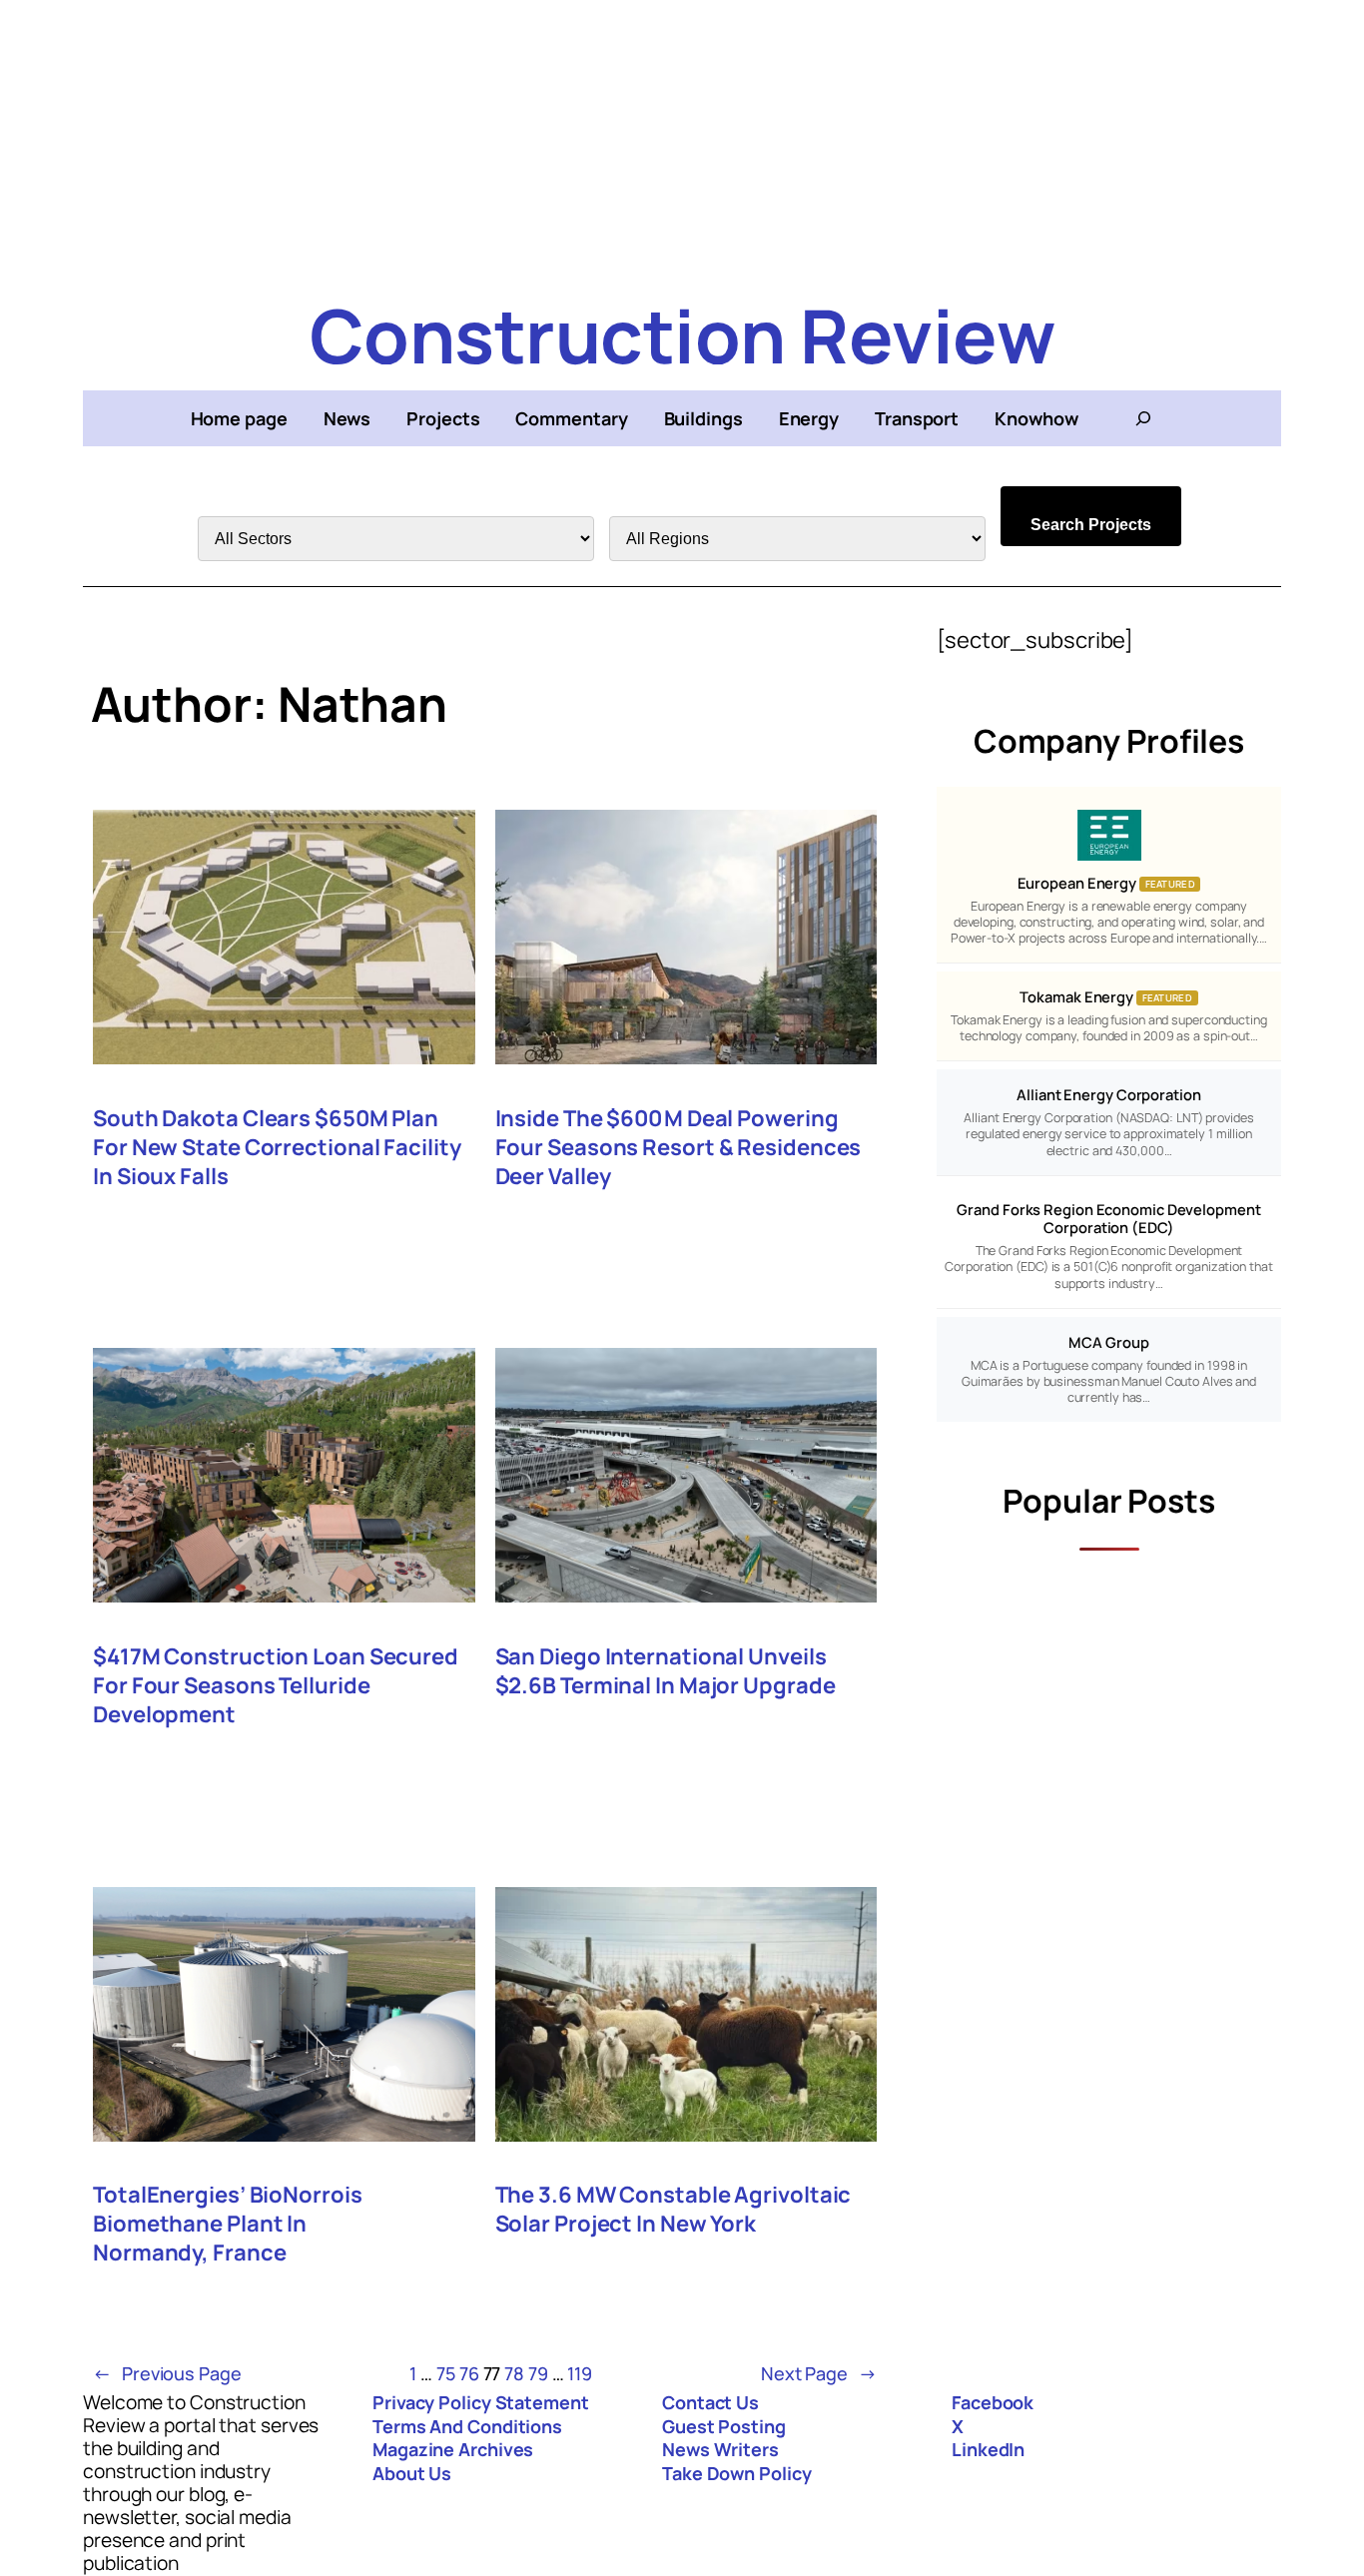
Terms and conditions (467, 2426)
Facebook (993, 2402)
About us (412, 2473)
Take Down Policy (736, 2473)
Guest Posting (724, 2426)
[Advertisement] (682, 140)
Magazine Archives (453, 2449)
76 (469, 2373)
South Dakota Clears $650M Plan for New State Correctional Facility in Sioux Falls (277, 1148)
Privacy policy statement (481, 2402)
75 (446, 2373)
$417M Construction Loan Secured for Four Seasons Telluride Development (276, 1686)
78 (514, 2373)
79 (538, 2373)
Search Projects (1091, 525)
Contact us (710, 2402)
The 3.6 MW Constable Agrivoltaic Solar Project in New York (674, 2210)
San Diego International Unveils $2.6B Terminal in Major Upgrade (666, 1671)
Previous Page (167, 2373)
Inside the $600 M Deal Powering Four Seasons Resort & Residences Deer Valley (679, 1148)
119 (580, 2373)
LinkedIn (988, 2449)
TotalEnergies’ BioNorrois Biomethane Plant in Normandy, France (228, 2224)
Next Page (819, 2373)
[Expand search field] (1143, 418)
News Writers (720, 2449)
